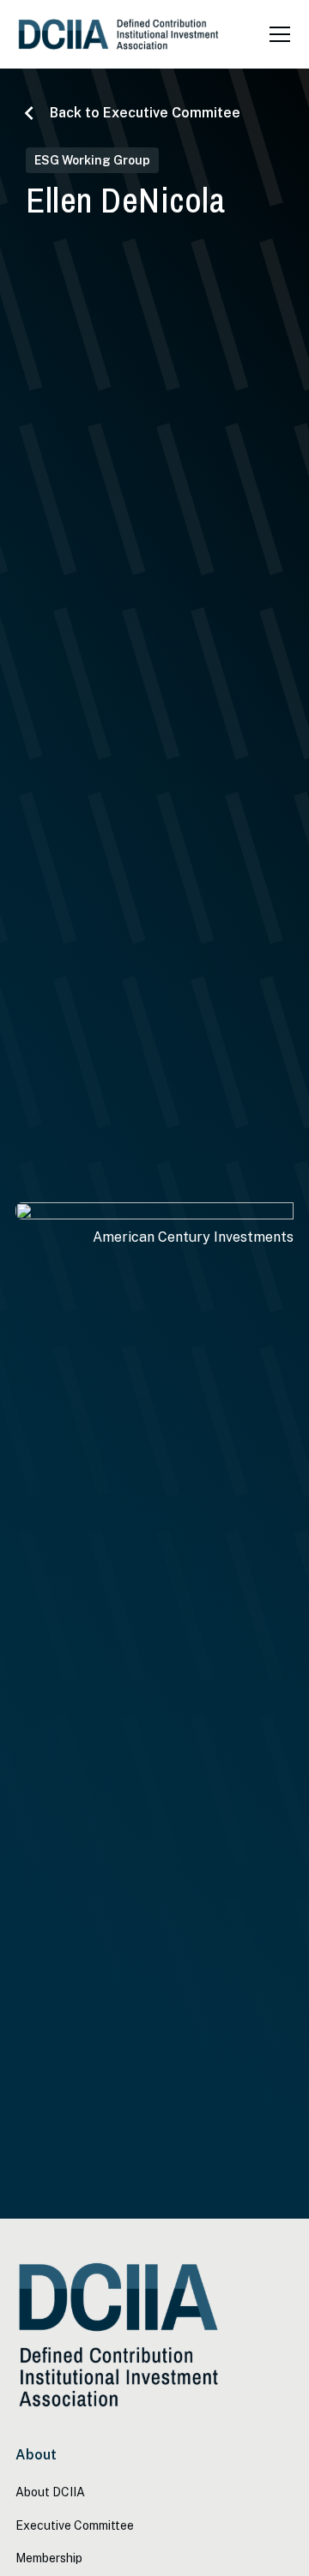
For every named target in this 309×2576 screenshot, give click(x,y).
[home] (118, 35)
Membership (49, 2558)
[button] (276, 34)
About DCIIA (50, 2492)
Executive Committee (75, 2525)
